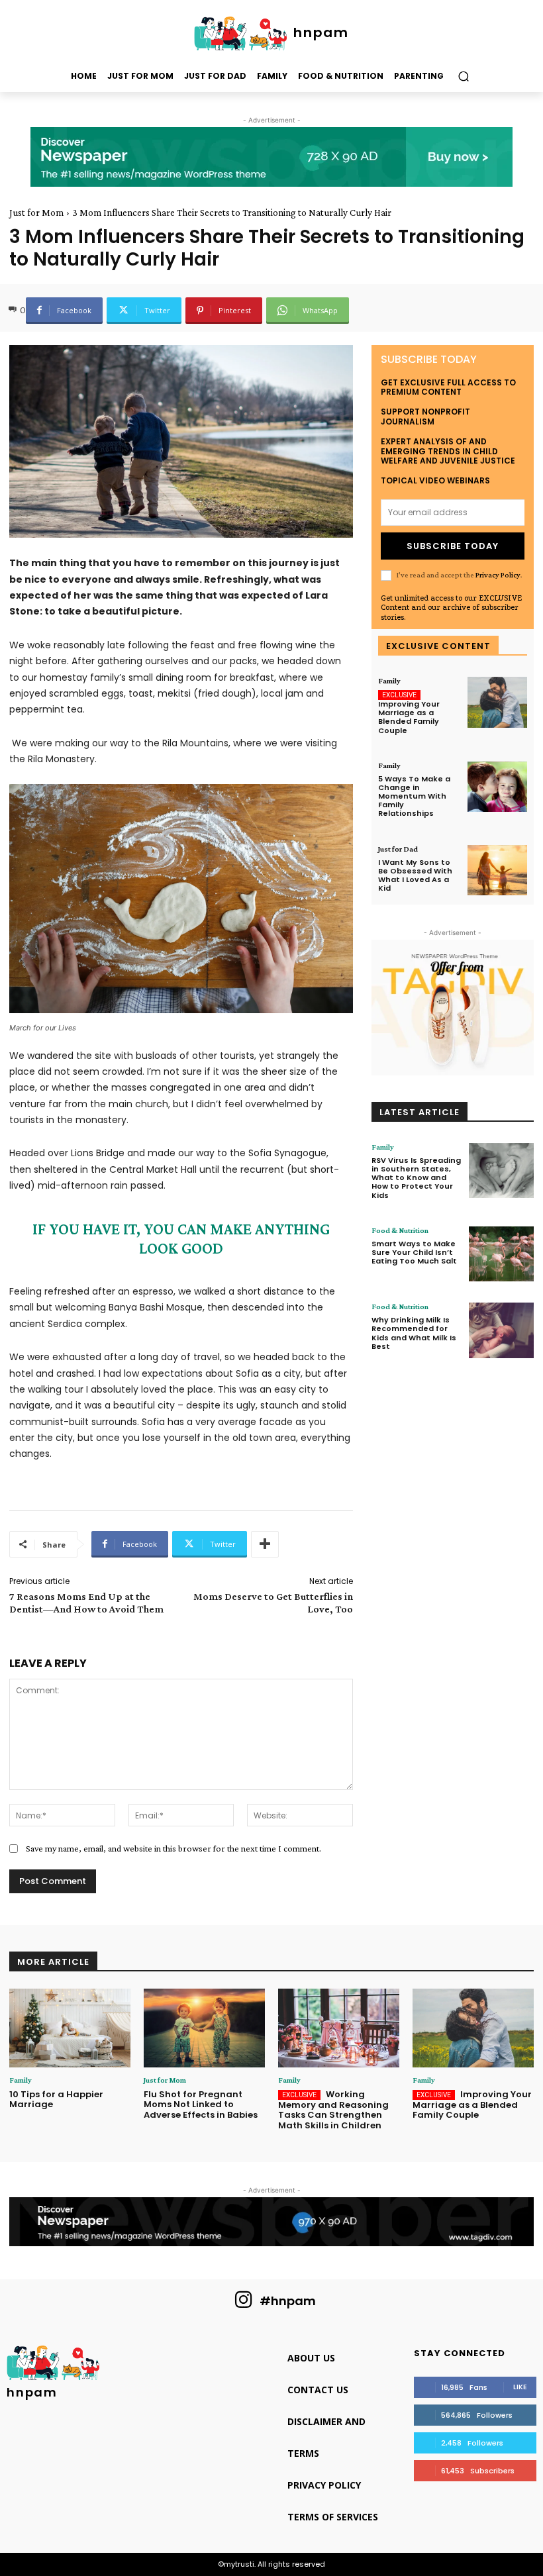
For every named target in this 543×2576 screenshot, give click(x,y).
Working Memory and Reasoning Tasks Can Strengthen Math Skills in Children (333, 2110)
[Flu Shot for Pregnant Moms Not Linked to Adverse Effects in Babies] (204, 2028)
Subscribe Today (453, 546)
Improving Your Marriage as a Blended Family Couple (409, 717)
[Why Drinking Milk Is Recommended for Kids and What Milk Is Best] (501, 1330)
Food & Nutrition (400, 1230)
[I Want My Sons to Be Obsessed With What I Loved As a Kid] (497, 870)
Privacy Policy (498, 575)
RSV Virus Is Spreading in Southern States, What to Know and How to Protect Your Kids (416, 1178)
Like (520, 2387)
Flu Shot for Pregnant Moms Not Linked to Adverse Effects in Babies (201, 2105)
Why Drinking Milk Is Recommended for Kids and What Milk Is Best (414, 1333)
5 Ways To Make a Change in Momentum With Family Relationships (414, 796)
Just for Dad (398, 849)
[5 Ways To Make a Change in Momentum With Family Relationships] (497, 787)
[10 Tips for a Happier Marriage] (70, 2028)
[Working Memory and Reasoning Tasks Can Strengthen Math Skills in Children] (339, 2028)
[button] (463, 76)
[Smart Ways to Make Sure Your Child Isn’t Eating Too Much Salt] (501, 1254)
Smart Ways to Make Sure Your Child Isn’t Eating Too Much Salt (414, 1252)
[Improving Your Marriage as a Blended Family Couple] (497, 702)
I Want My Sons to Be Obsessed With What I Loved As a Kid (415, 875)
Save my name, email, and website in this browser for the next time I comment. (173, 1848)
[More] (265, 1544)
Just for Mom (36, 213)
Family (389, 681)
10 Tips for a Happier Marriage (56, 2100)
